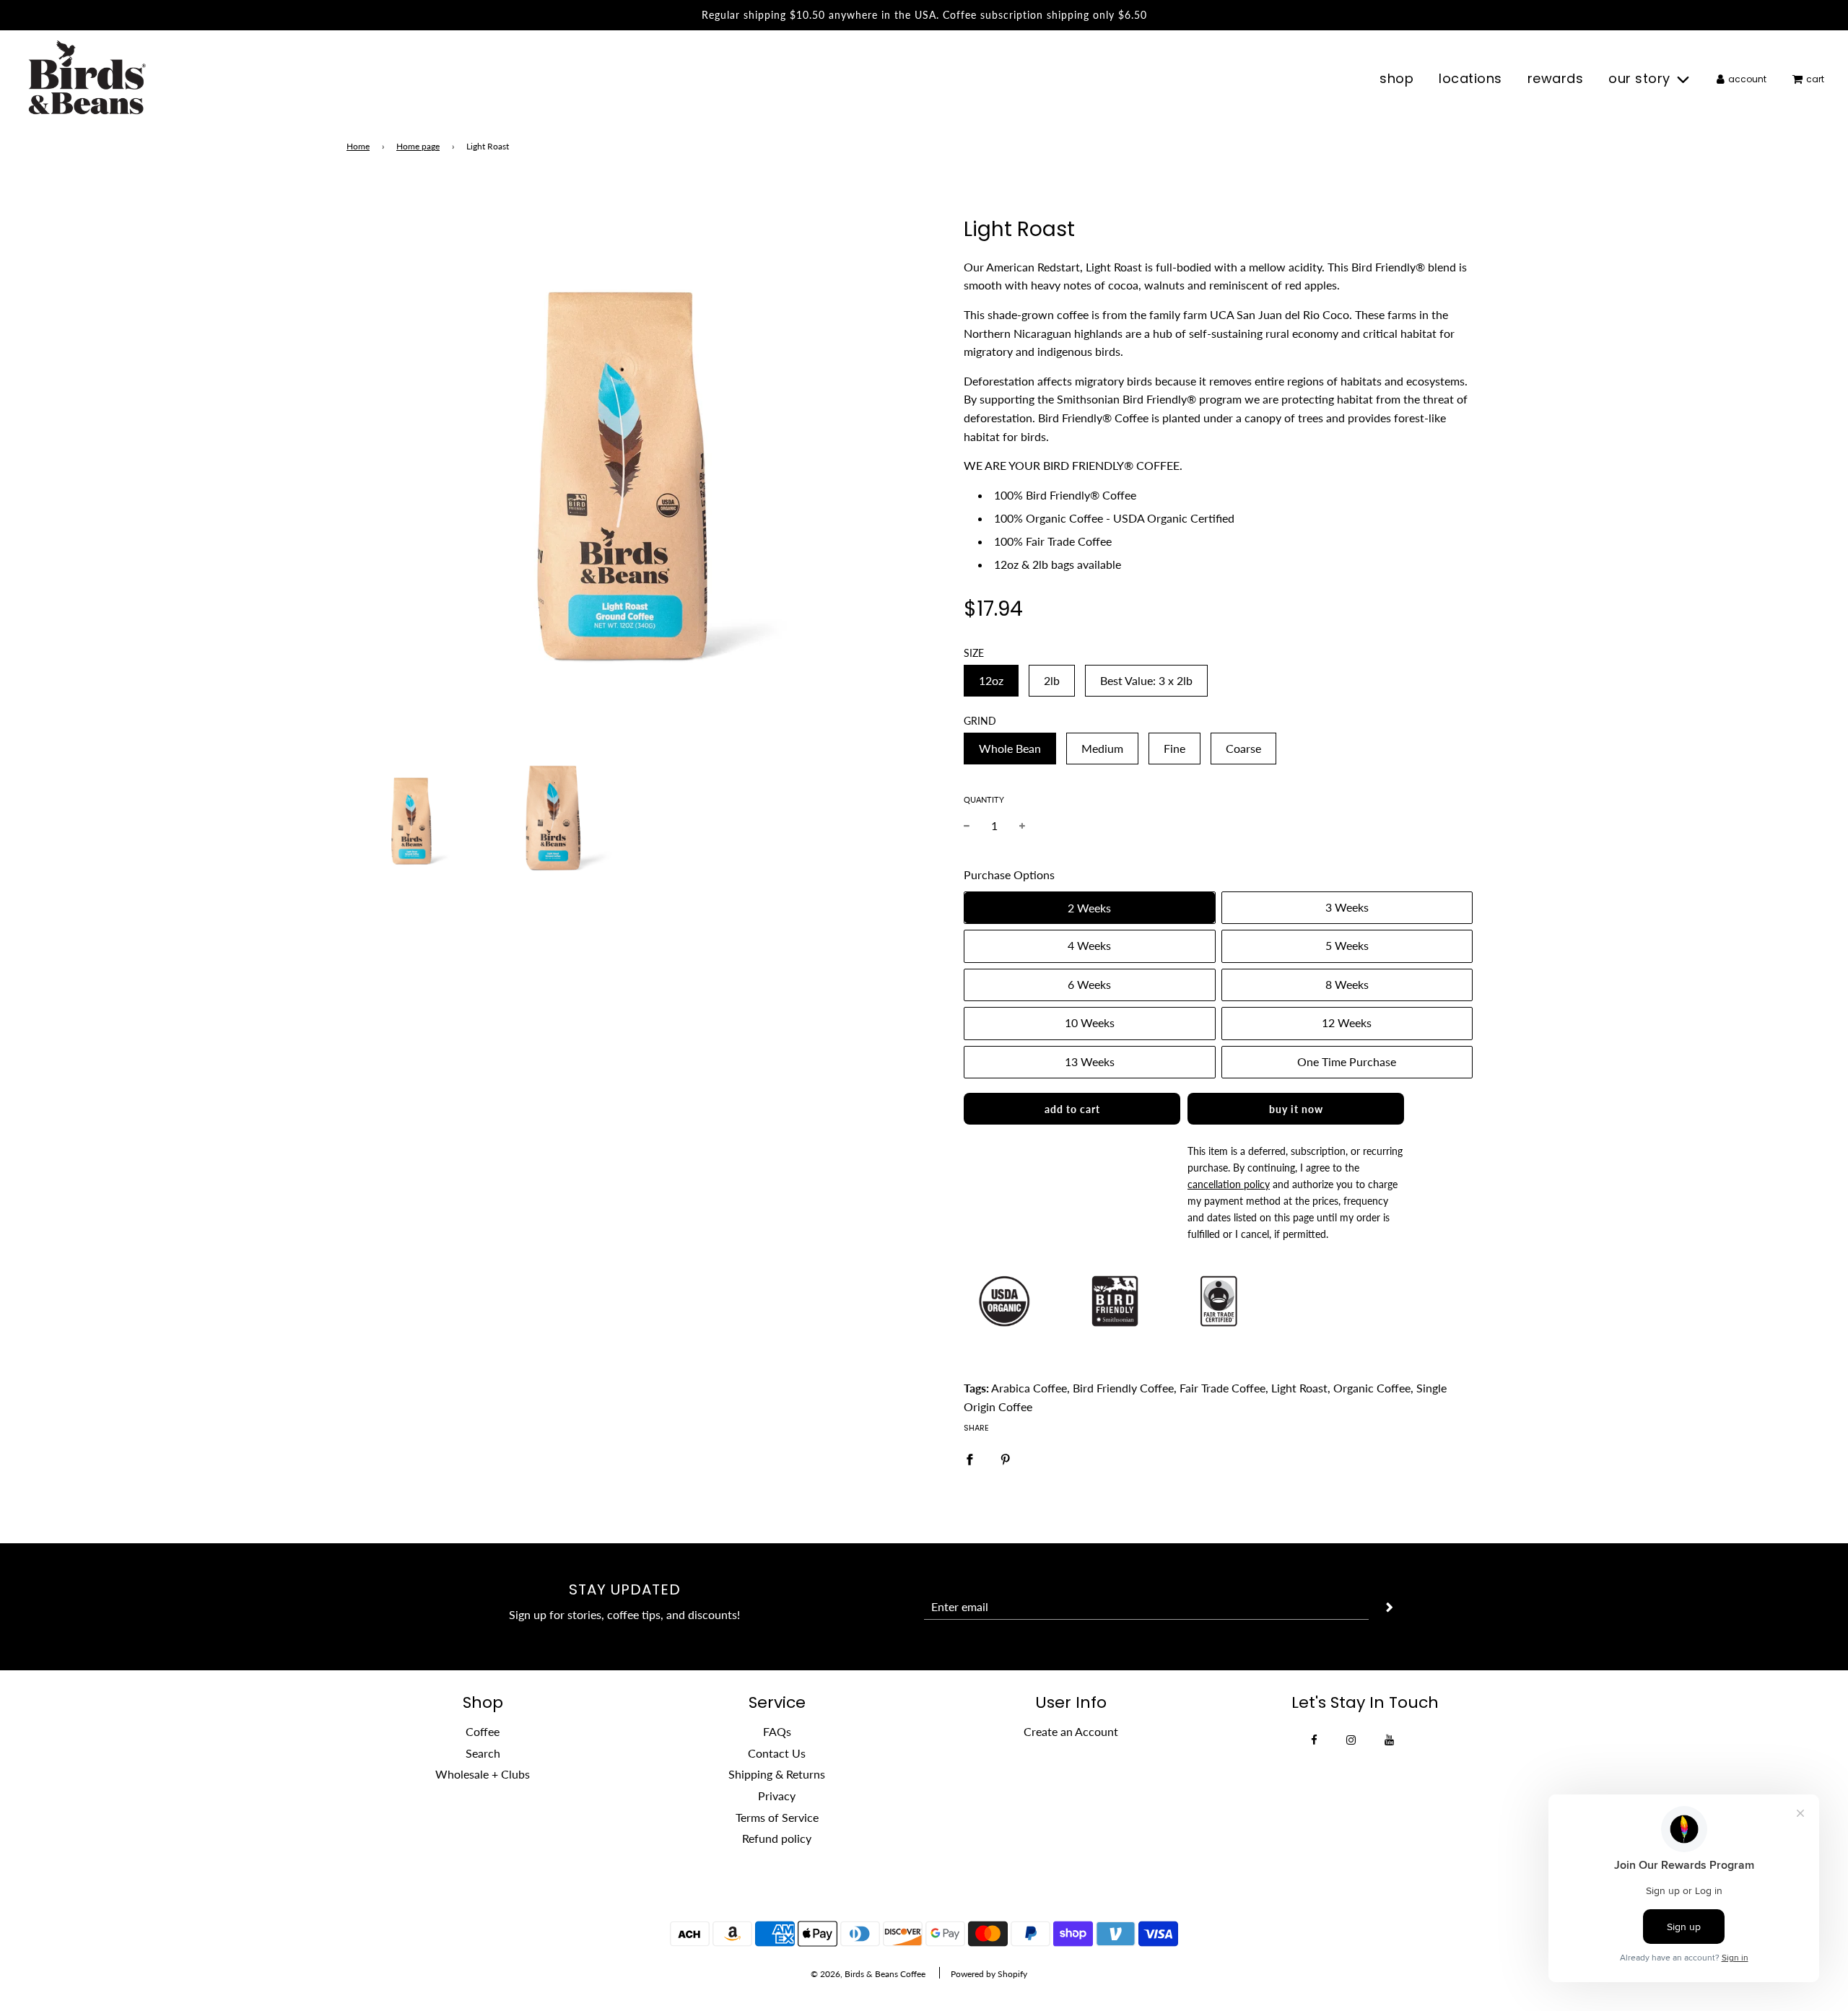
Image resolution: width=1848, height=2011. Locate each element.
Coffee (483, 1731)
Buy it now (1296, 1109)
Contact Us (777, 1753)
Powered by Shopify (989, 1974)
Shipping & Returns (777, 1774)
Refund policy (777, 1838)
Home (358, 146)
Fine (1174, 748)
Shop (1396, 78)
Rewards (1556, 78)
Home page (418, 146)
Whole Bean (1010, 748)
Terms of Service (777, 1817)
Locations (1470, 78)
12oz (991, 680)
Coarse (1243, 748)
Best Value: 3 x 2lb (1146, 680)
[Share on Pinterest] (1006, 1458)
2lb (1052, 680)
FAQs (777, 1731)
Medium (1102, 748)
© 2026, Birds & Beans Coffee (868, 1974)
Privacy (777, 1796)
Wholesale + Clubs (483, 1774)
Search (483, 1753)
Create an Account (1071, 1731)
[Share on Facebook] (969, 1458)
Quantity (984, 799)
